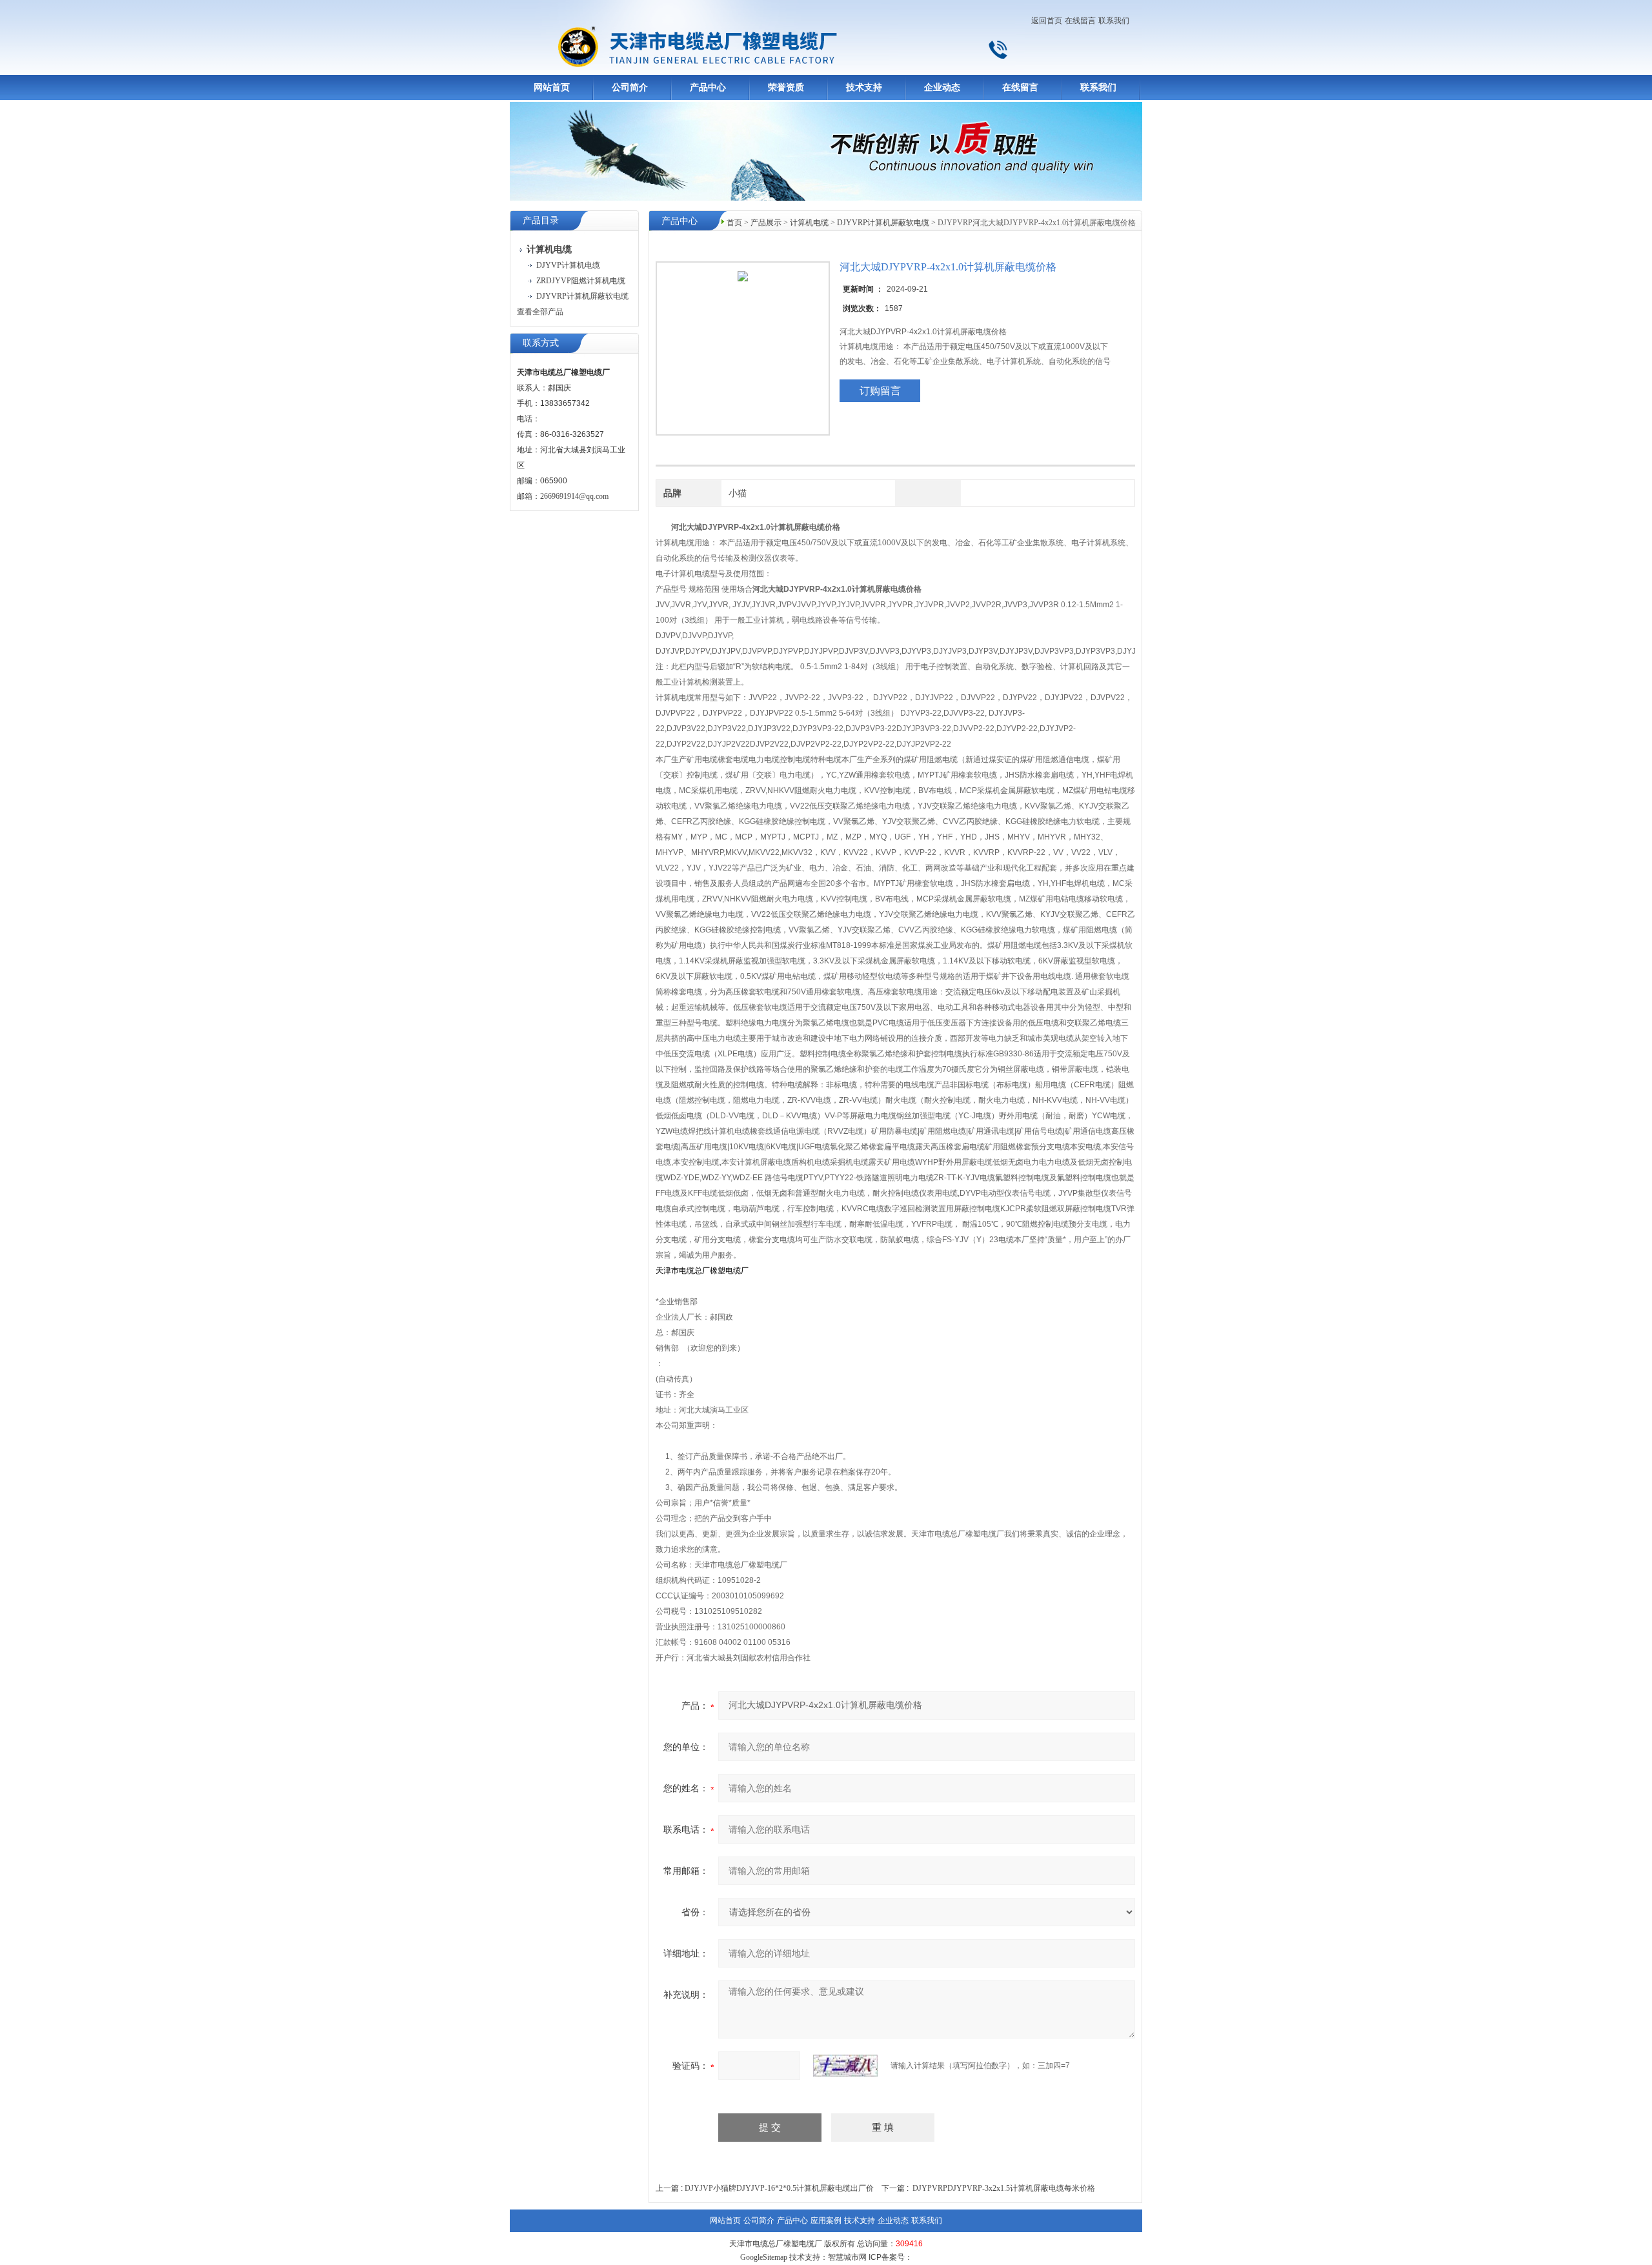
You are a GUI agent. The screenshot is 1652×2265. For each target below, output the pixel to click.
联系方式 (541, 343)
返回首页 (1047, 21)
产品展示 (766, 223)
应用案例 (826, 2220)
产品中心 (708, 87)
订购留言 (880, 391)
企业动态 (942, 87)
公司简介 (630, 87)
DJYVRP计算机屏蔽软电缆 (582, 296)
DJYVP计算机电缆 (568, 265)
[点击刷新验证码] (845, 2066)
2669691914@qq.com (574, 496)
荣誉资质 (786, 87)
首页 (734, 223)
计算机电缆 (809, 223)
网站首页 (552, 87)
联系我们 (1114, 21)
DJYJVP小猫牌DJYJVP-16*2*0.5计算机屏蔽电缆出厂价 (779, 2188)
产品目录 (541, 220)
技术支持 (864, 87)
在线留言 (1080, 21)
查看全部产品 (540, 312)
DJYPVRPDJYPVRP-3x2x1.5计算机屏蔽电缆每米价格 (1004, 2188)
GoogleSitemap (764, 2257)
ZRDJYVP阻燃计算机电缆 (581, 281)
